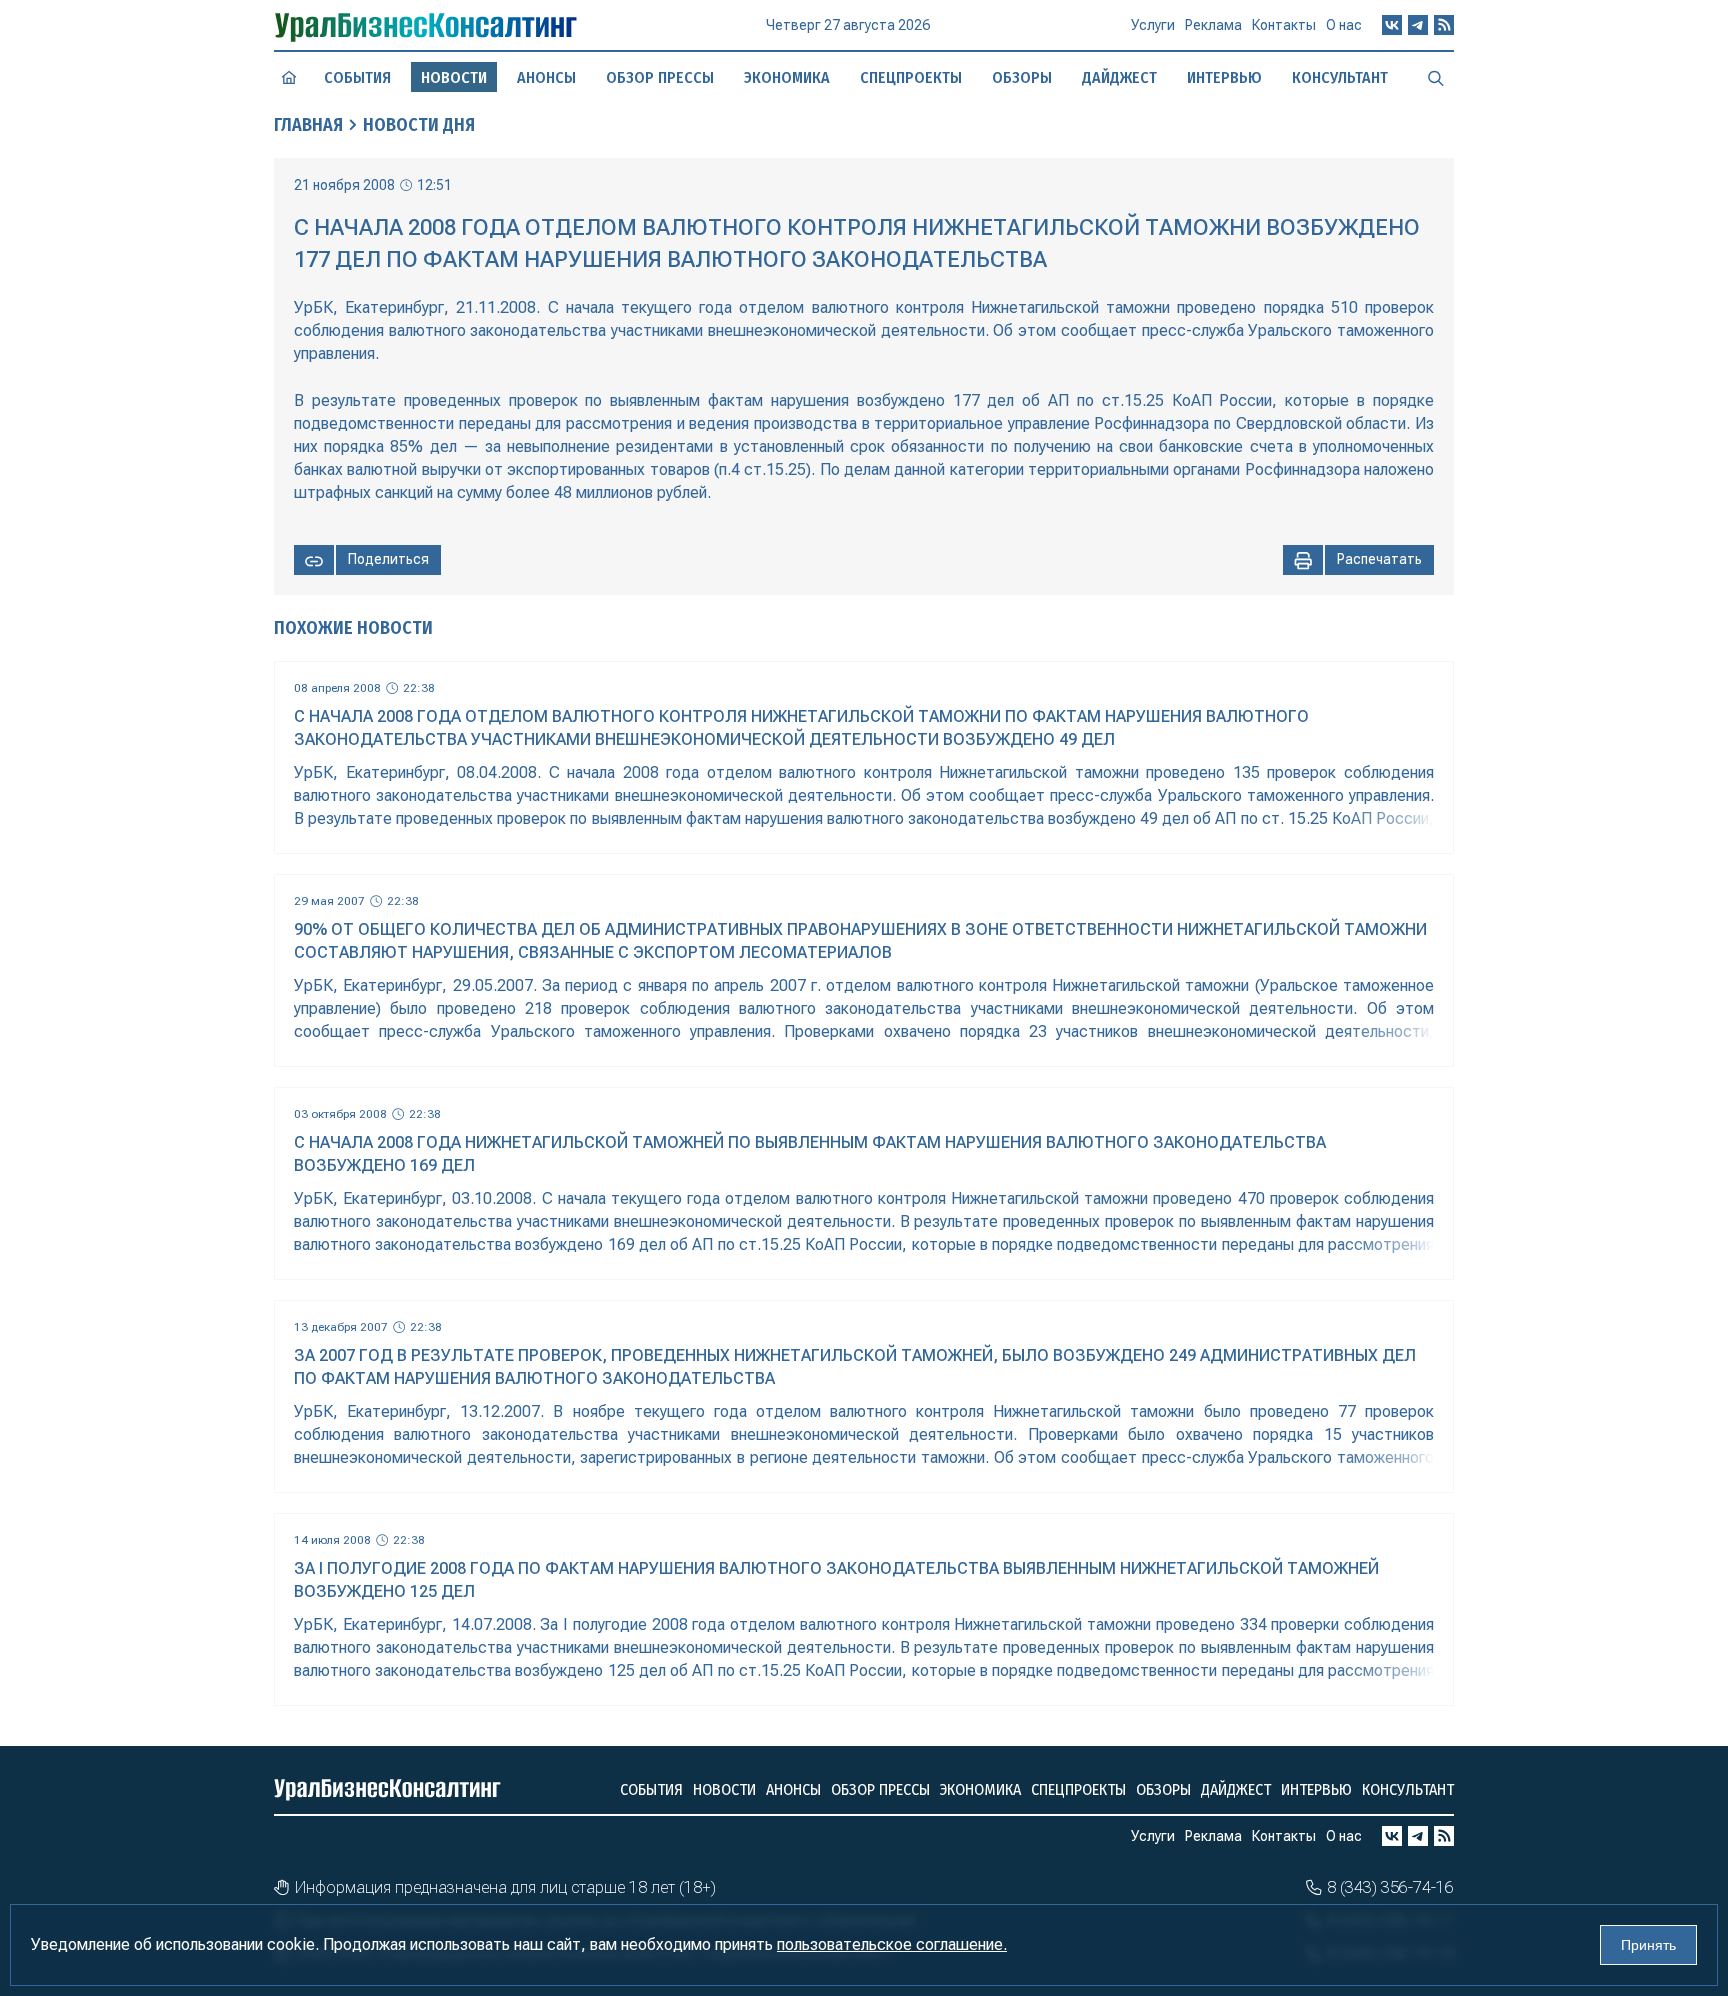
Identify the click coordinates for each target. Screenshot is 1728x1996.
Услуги (1153, 25)
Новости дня (419, 125)
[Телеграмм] (1418, 25)
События (357, 77)
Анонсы (546, 77)
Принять (1648, 1945)
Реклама (1213, 25)
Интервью (1224, 77)
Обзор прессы (660, 77)
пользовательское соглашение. (892, 1944)
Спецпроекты (911, 77)
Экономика (787, 77)
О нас (1344, 25)
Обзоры (1022, 77)
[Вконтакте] (1392, 25)
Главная (308, 125)
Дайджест (1119, 77)
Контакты (1284, 25)
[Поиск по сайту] (1436, 77)
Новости (724, 1789)
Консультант (1340, 77)
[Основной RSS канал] (1444, 25)
